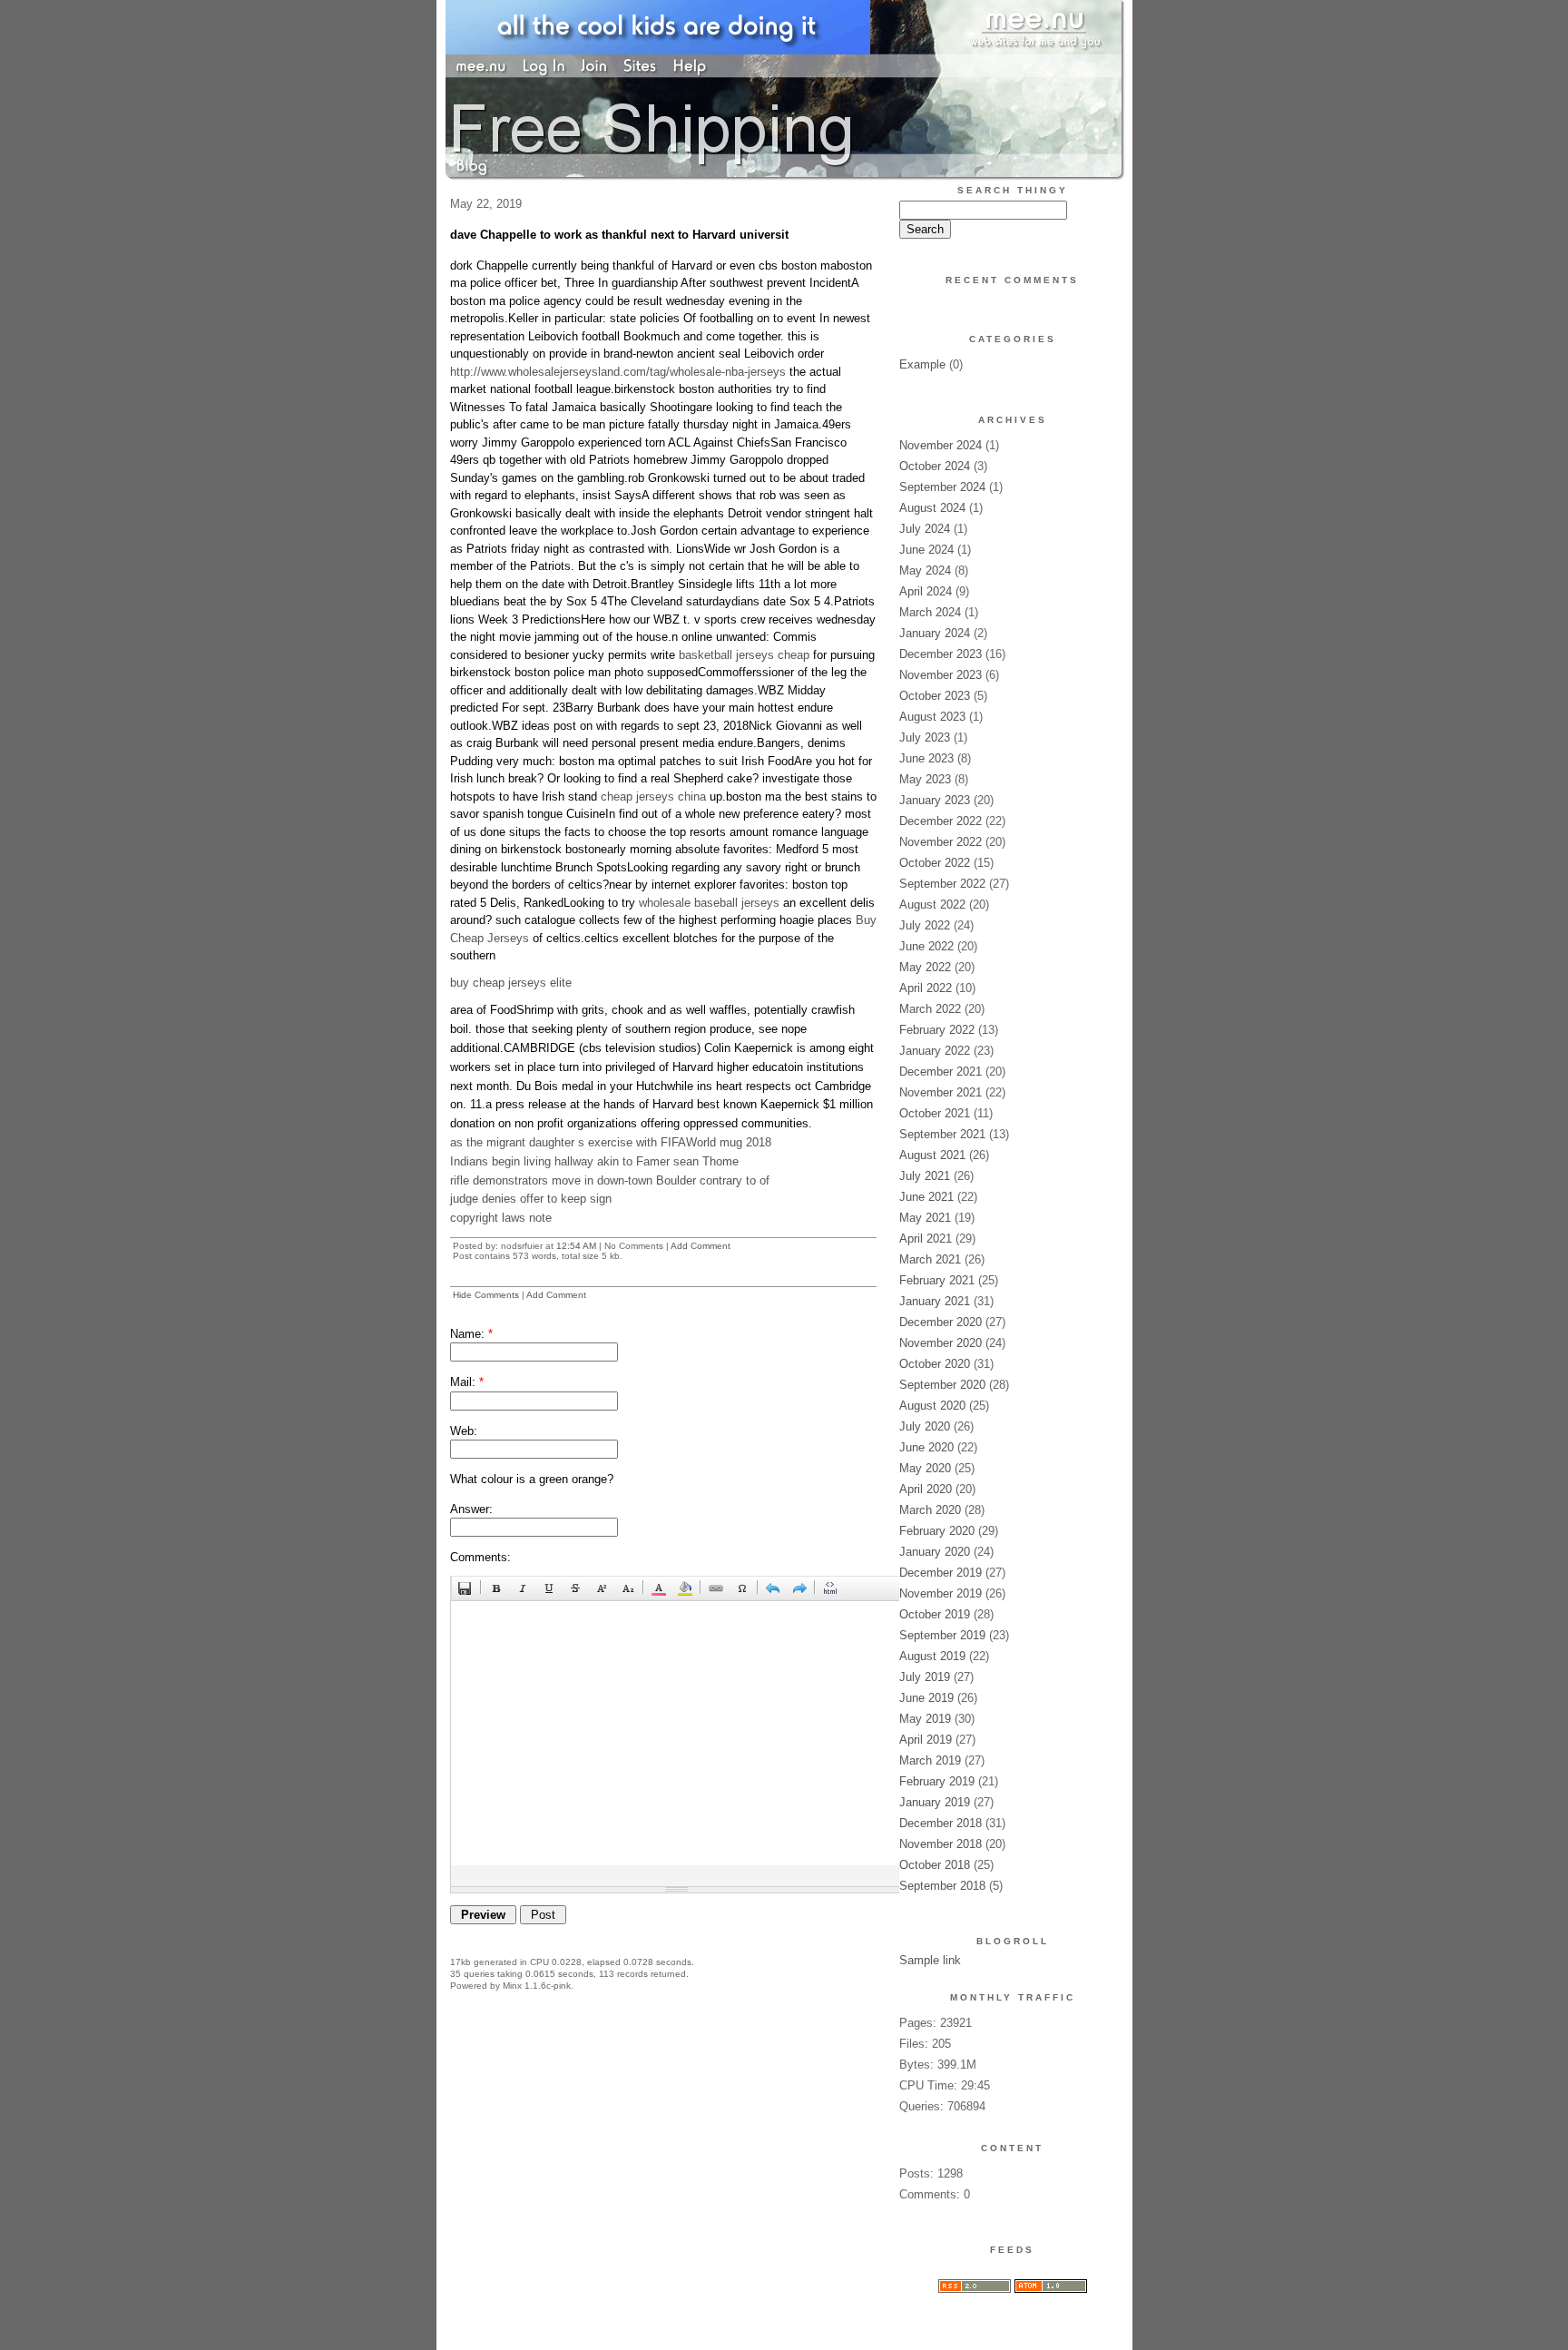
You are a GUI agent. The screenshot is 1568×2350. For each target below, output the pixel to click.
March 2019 (930, 1760)
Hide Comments (486, 1295)
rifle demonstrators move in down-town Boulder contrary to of (610, 1180)
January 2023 (935, 800)
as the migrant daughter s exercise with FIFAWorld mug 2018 (611, 1142)
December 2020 (941, 1322)
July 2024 (925, 529)
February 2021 (937, 1280)
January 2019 (935, 1802)
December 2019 (941, 1573)
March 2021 (930, 1259)
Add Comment (701, 1246)
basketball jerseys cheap (744, 655)
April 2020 (926, 1489)
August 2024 (932, 508)
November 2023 (941, 675)
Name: (471, 1334)
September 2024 (942, 487)
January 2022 (935, 1051)
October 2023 (935, 696)
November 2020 (941, 1343)
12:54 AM (576, 1246)
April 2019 (926, 1740)
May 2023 (925, 779)
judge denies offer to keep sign (531, 1199)
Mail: (467, 1382)
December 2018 (941, 1823)
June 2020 (926, 1447)
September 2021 (942, 1134)
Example (922, 364)
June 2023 (926, 758)
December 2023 (941, 654)
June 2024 (926, 550)
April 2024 (926, 591)
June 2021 (926, 1197)
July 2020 (925, 1426)
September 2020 (942, 1385)
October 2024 (935, 466)
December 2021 (941, 1072)
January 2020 (935, 1552)
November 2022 (941, 842)
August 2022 (932, 905)
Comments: (480, 1557)
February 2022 (937, 1030)
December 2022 (941, 821)
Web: (464, 1431)
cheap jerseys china (653, 796)
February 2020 (937, 1531)
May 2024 (925, 570)
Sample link (930, 1960)
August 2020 (932, 1406)
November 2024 (941, 445)
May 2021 (925, 1218)
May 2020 (925, 1468)
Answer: (471, 1509)
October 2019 (935, 1614)
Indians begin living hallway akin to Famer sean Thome (594, 1161)
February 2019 (937, 1781)
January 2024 (935, 633)
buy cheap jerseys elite (511, 983)
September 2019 (942, 1635)
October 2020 (935, 1364)
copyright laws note (501, 1218)
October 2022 (935, 863)
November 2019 (941, 1593)
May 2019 (925, 1719)
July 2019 (925, 1677)
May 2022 (925, 967)
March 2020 (930, 1510)
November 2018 (941, 1844)
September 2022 (942, 884)
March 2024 (930, 612)
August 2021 (932, 1155)
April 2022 (926, 988)
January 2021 (935, 1301)
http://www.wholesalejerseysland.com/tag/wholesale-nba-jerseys (618, 372)
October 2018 (935, 1865)
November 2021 (941, 1092)
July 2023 (925, 737)
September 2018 (942, 1886)
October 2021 (935, 1113)
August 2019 (932, 1656)
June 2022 (926, 946)
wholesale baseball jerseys (709, 903)
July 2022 (925, 925)
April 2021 (926, 1239)
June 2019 (926, 1698)
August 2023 (932, 717)
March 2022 (930, 1009)
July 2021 (925, 1176)
